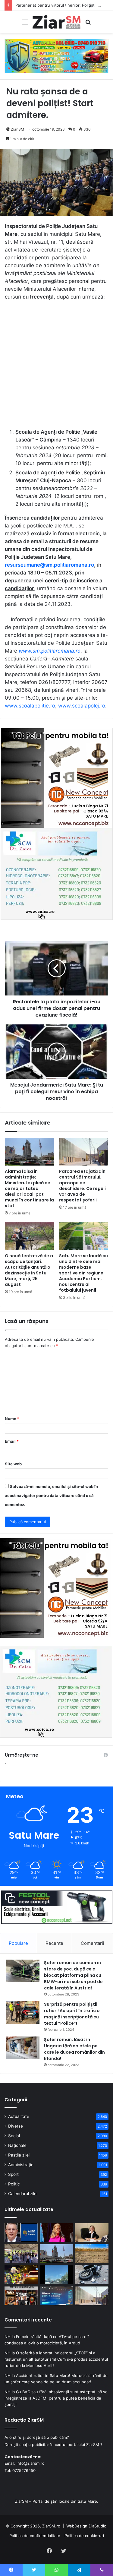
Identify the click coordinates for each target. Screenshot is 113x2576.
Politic (14, 2184)
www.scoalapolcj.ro (82, 706)
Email (12, 1441)
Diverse (16, 2126)
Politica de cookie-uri (84, 2536)
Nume (12, 1419)
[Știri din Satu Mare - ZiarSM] (57, 22)
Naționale (17, 2145)
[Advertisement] (56, 367)
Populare (18, 1943)
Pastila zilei (19, 2155)
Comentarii (93, 1943)
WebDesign (77, 2526)
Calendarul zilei (23, 2194)
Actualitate (19, 2116)
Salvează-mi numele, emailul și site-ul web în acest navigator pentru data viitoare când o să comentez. (51, 1495)
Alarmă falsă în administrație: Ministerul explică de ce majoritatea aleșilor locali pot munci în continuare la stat (29, 1188)
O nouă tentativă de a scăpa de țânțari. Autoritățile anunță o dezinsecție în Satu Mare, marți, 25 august (29, 1270)
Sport (13, 2174)
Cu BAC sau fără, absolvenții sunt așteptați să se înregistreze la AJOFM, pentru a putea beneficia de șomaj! (56, 2398)
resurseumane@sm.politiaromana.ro (49, 565)
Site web (13, 1464)
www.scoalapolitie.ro (30, 706)
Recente (54, 1943)
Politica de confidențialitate (35, 2536)
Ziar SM (17, 129)
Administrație (21, 2165)
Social (14, 2136)
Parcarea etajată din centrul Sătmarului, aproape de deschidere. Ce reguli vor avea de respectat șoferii (82, 1186)
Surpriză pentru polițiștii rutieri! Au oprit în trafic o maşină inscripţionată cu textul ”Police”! (72, 2014)
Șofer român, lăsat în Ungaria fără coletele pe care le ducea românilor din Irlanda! (74, 2049)
